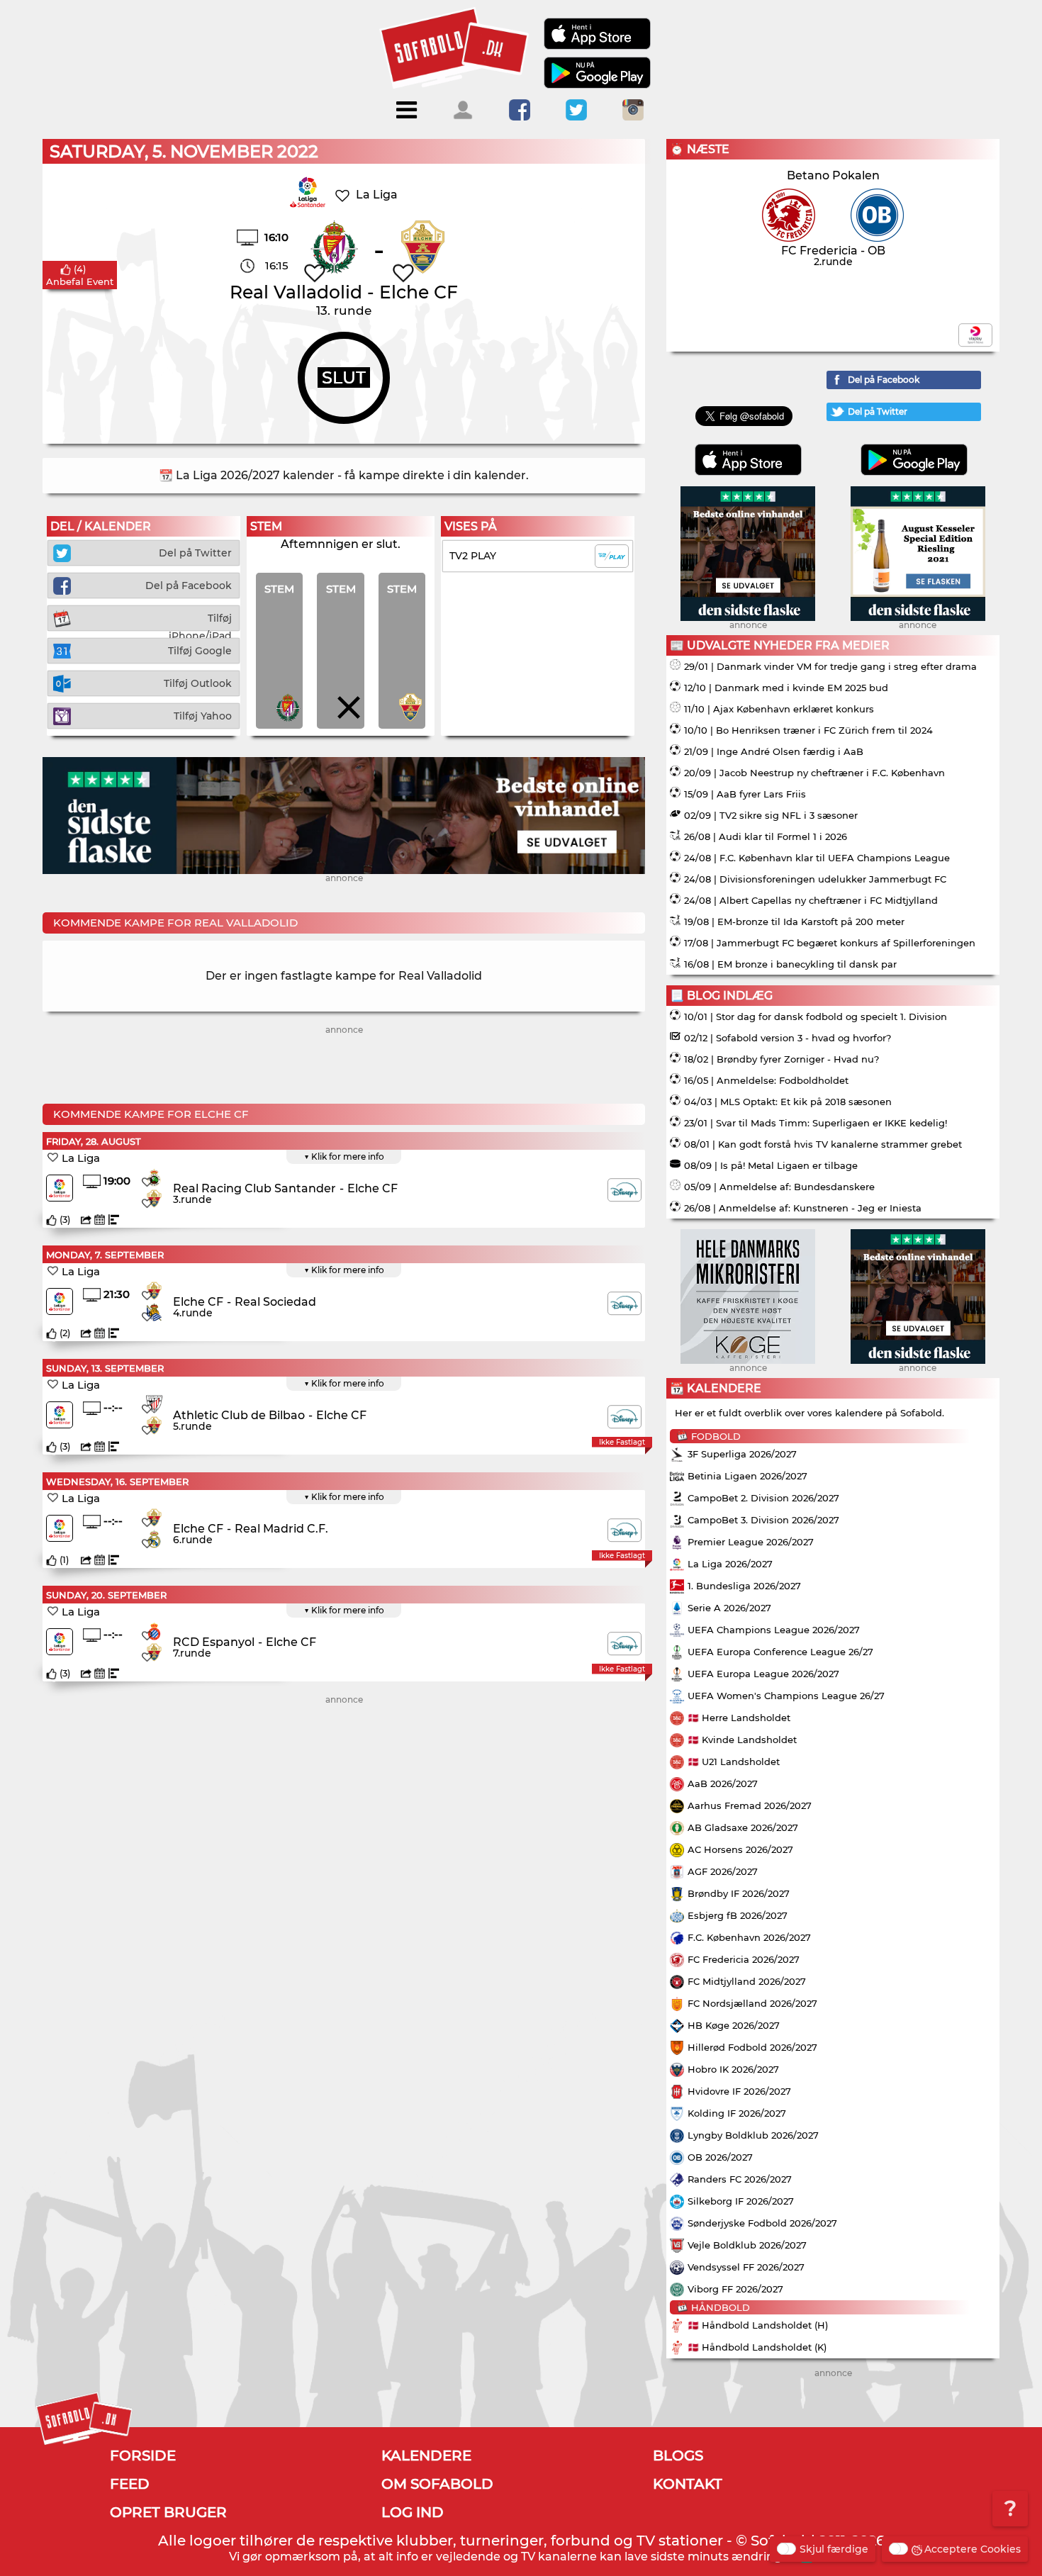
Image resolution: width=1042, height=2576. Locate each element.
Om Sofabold (437, 2484)
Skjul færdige (834, 2549)
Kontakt (688, 2484)
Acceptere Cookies (973, 2549)
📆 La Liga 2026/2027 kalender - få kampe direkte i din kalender (342, 475)
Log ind (413, 2512)
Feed (130, 2484)
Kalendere (426, 2455)
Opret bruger (168, 2512)
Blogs (678, 2455)
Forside (143, 2455)
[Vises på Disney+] (624, 1190)
